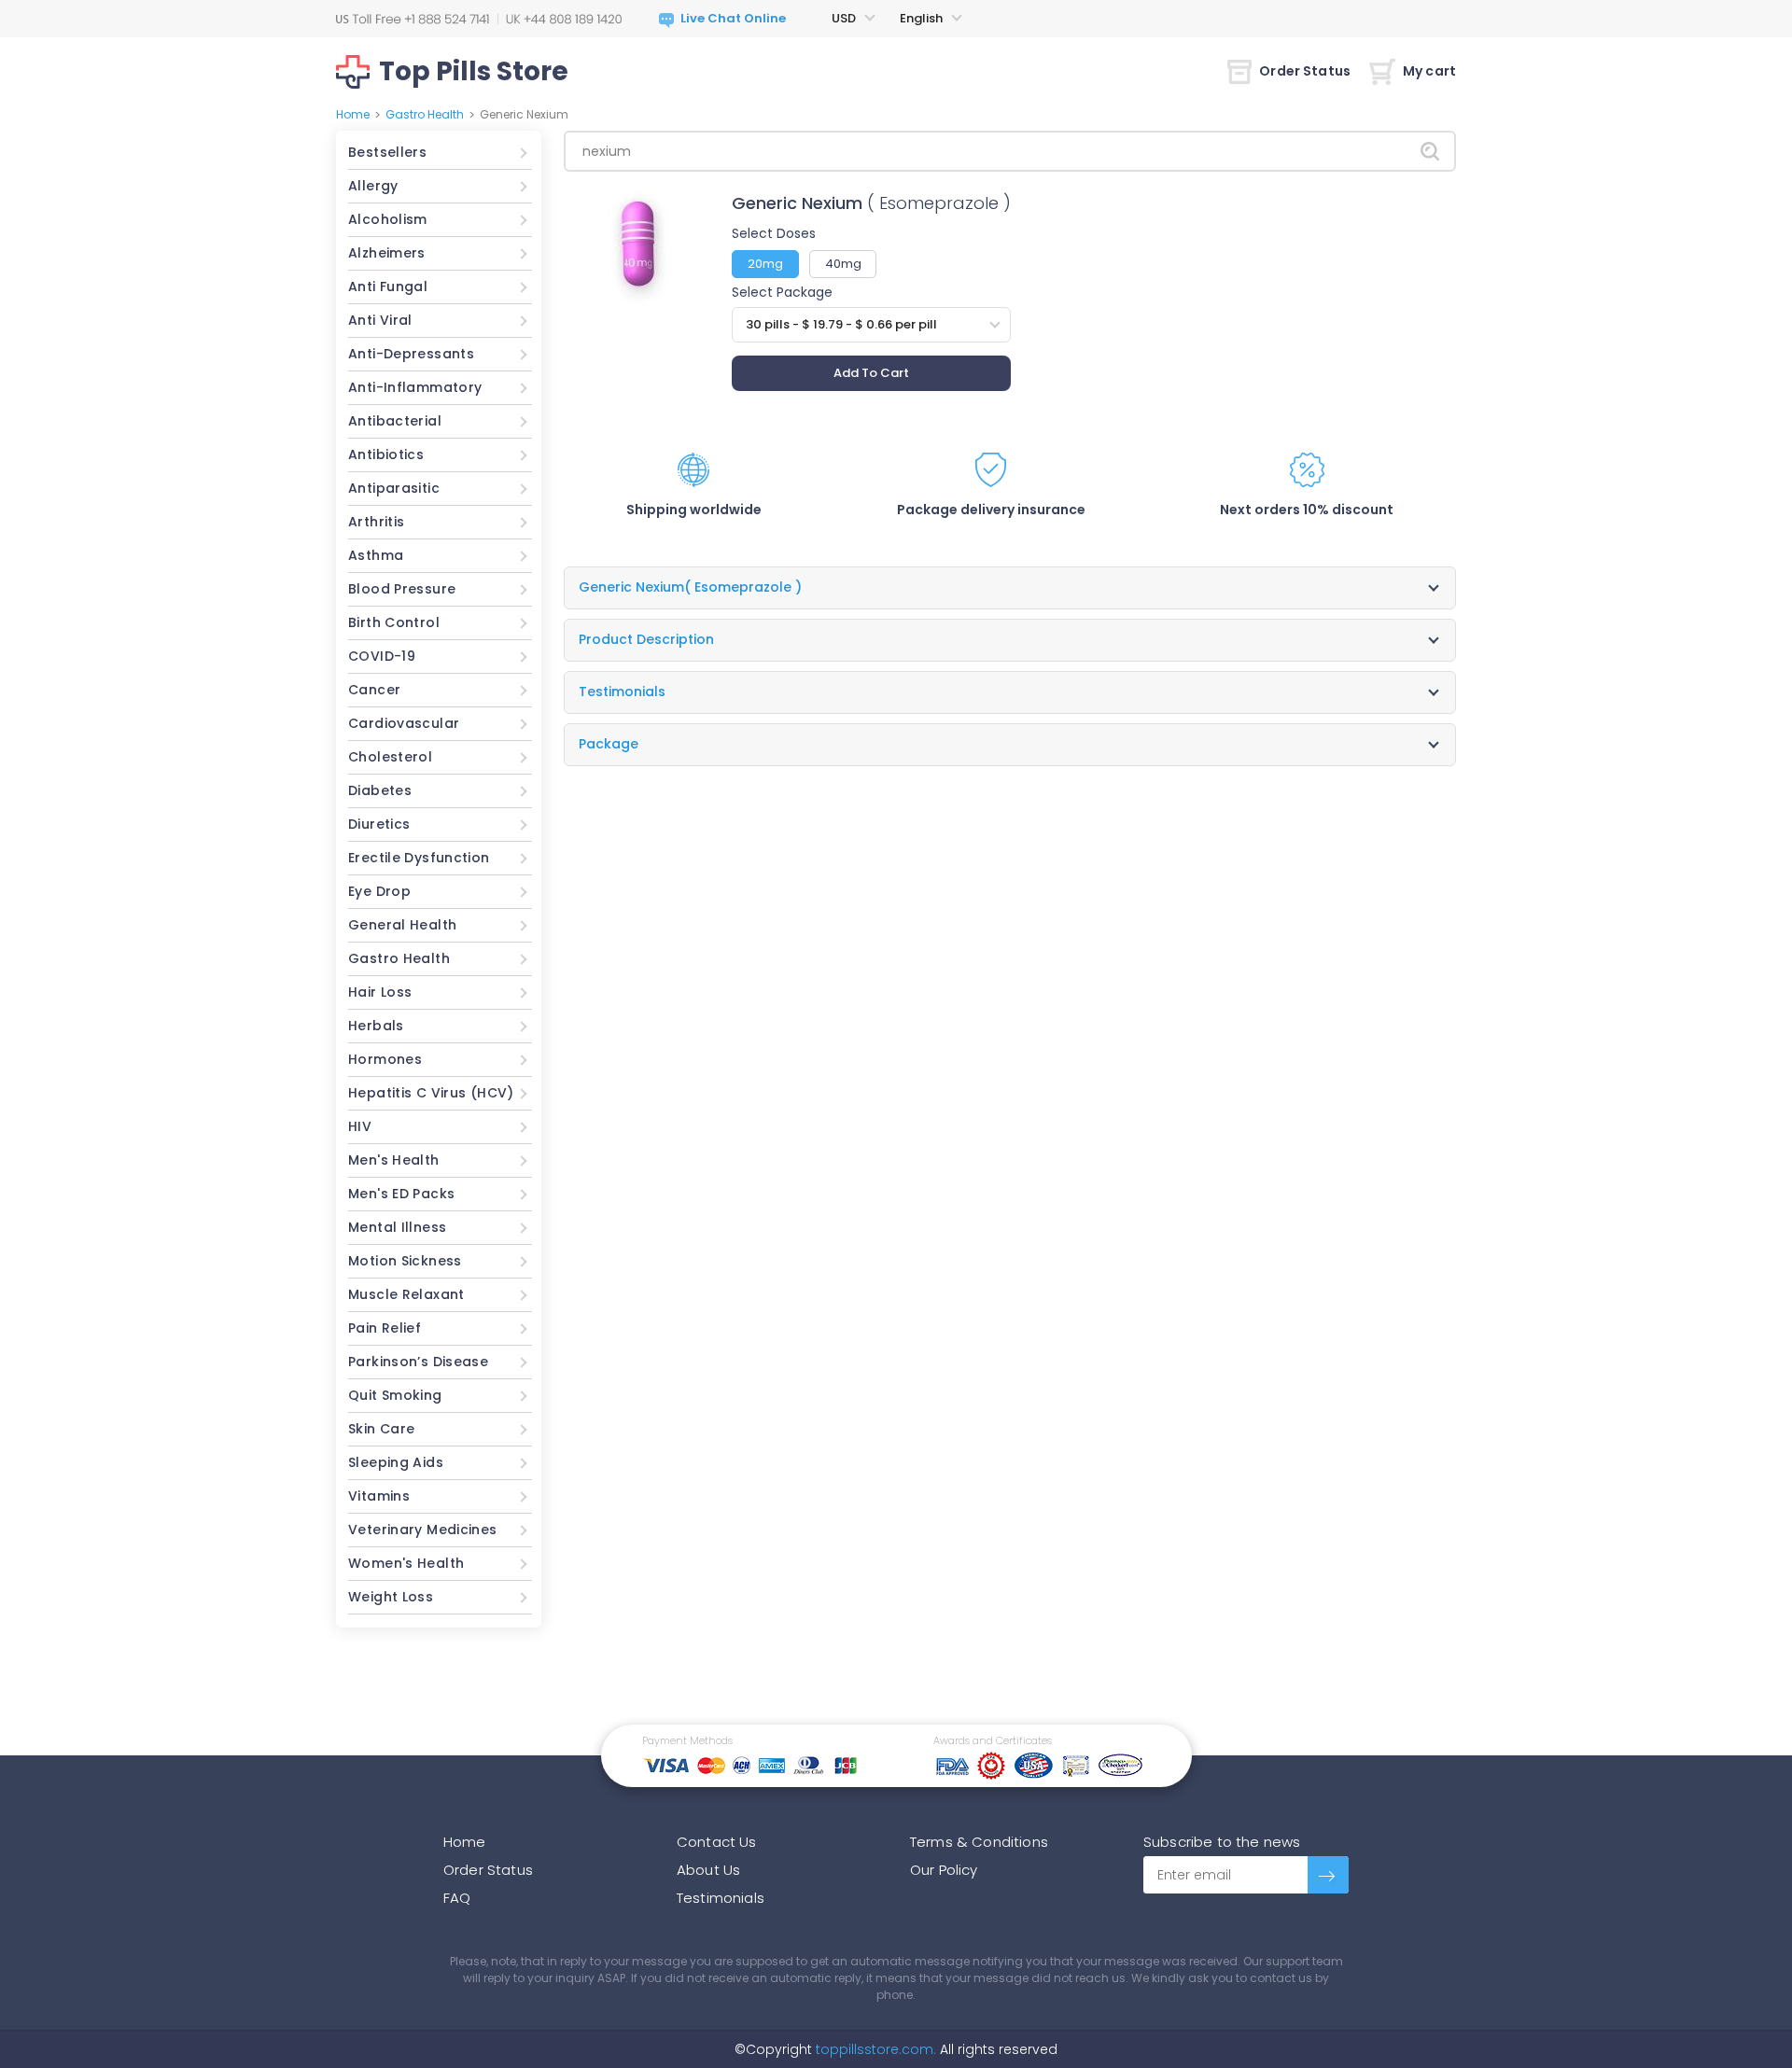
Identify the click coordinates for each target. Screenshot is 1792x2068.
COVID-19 (382, 656)
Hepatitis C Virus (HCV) (431, 1093)
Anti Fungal (388, 286)
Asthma (376, 555)
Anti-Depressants (411, 354)
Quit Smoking (395, 1395)
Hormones (385, 1059)
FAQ (457, 1898)
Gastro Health (425, 114)
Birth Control (394, 622)
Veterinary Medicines (423, 1530)
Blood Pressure (402, 589)
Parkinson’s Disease (418, 1362)
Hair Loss (380, 992)
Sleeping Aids (396, 1462)
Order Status (1305, 71)
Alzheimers (387, 253)
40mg (843, 264)
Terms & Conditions (979, 1842)
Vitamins (379, 1496)
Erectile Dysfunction (419, 858)
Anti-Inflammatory (415, 387)
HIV (360, 1126)
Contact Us (717, 1842)
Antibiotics (386, 454)
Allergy (373, 186)
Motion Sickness (405, 1261)
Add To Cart (871, 373)
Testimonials (721, 1898)
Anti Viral (380, 320)
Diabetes (380, 790)
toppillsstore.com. (874, 2049)
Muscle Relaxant (406, 1294)
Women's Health (406, 1563)
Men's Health (394, 1160)
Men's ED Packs (401, 1194)
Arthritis (376, 522)
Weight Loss (391, 1597)
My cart (1429, 71)
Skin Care (381, 1429)
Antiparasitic (394, 488)
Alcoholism (388, 219)
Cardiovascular (404, 723)
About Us (708, 1870)
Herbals (376, 1026)
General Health (402, 925)
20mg (765, 264)
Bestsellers (387, 152)
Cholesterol (390, 757)
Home (353, 114)
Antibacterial (395, 421)
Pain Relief (385, 1328)
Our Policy (944, 1870)
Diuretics (379, 824)
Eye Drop (379, 891)
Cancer (374, 690)
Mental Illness (397, 1227)
